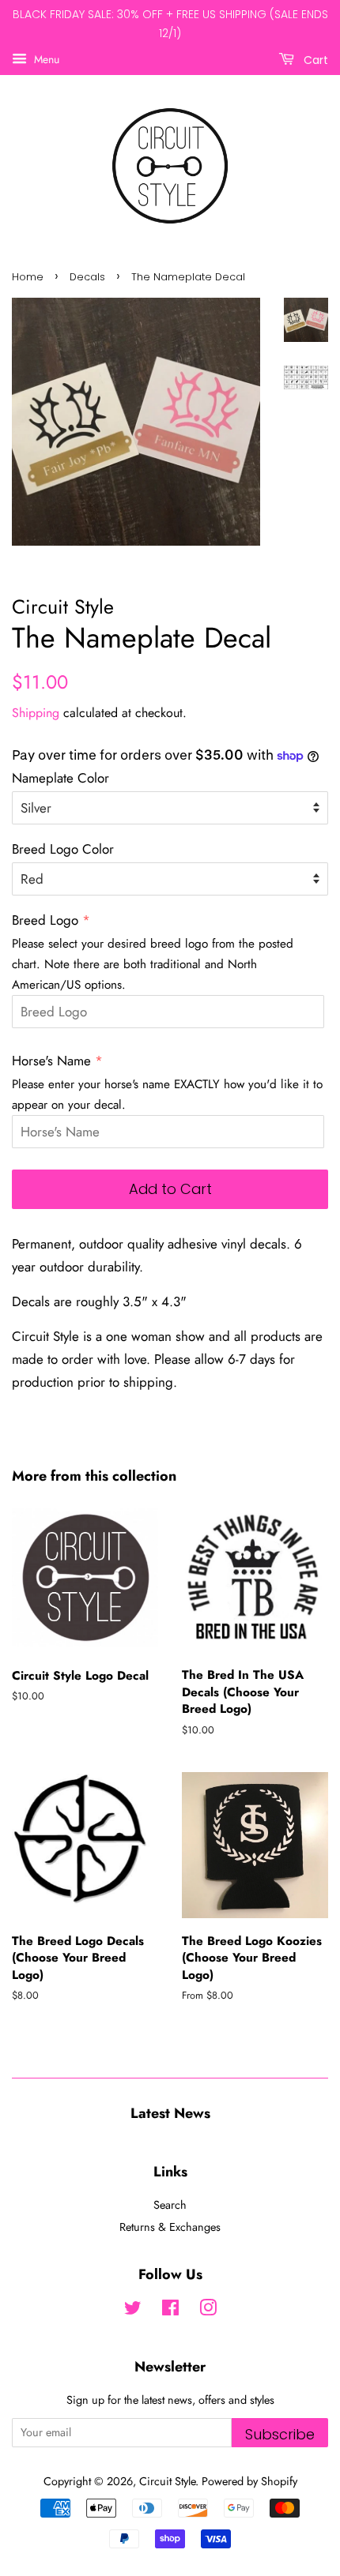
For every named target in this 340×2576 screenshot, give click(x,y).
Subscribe (280, 2434)
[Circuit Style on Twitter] (133, 2311)
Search (170, 2205)
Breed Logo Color (63, 849)
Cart (314, 59)
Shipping (36, 713)
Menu (45, 58)
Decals (87, 277)
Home (28, 277)
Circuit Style (167, 2481)
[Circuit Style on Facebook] (170, 2311)
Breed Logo (45, 920)
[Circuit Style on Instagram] (208, 2311)
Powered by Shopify (249, 2481)
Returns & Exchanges (170, 2227)
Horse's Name (51, 1061)
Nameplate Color (60, 778)
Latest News (170, 2113)
